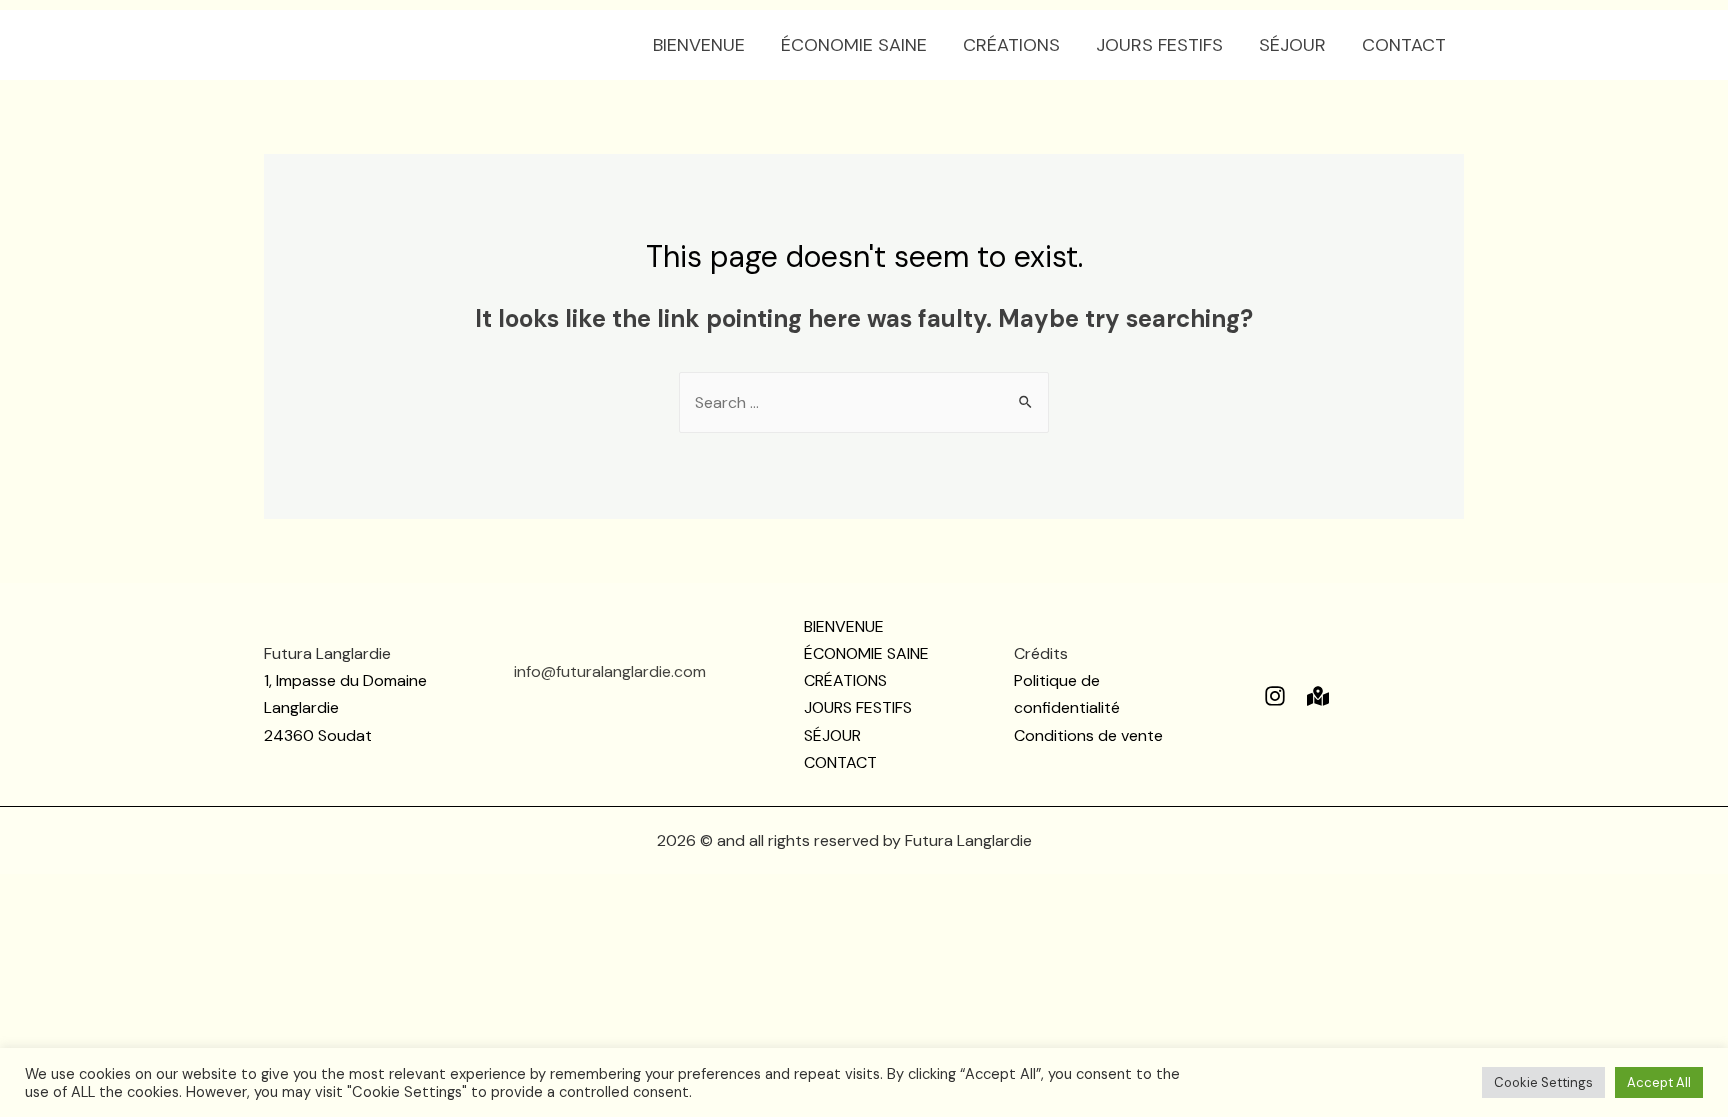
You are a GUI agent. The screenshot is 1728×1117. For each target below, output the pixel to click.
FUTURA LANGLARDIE (396, 44)
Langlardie (301, 707)
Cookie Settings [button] (1543, 1082)
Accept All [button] (1659, 1082)
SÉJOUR (1292, 45)
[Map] (1318, 696)
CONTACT (1404, 45)
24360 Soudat (318, 735)
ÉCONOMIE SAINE (854, 45)
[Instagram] (1275, 696)
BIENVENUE (699, 45)
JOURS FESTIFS (1159, 45)
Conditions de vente (1088, 735)
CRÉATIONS (1011, 45)
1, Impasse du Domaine (345, 680)
